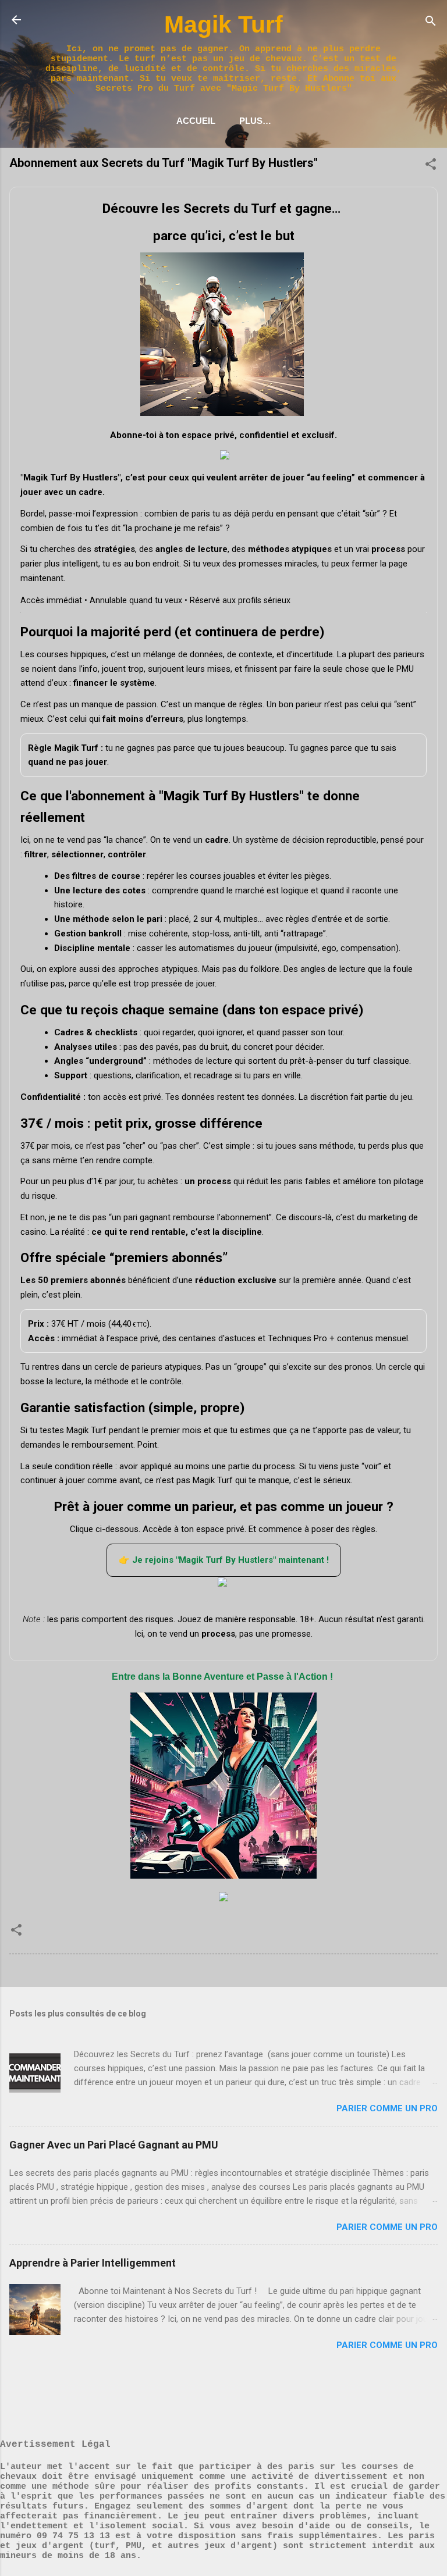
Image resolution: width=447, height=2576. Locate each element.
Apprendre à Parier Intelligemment (93, 2263)
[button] (431, 167)
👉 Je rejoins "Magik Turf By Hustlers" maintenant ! (224, 1560)
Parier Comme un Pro (387, 2108)
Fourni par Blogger (231, 2397)
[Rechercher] (431, 24)
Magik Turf (223, 24)
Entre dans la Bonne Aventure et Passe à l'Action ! (223, 1677)
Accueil (196, 121)
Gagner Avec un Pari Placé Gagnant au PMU (114, 2145)
